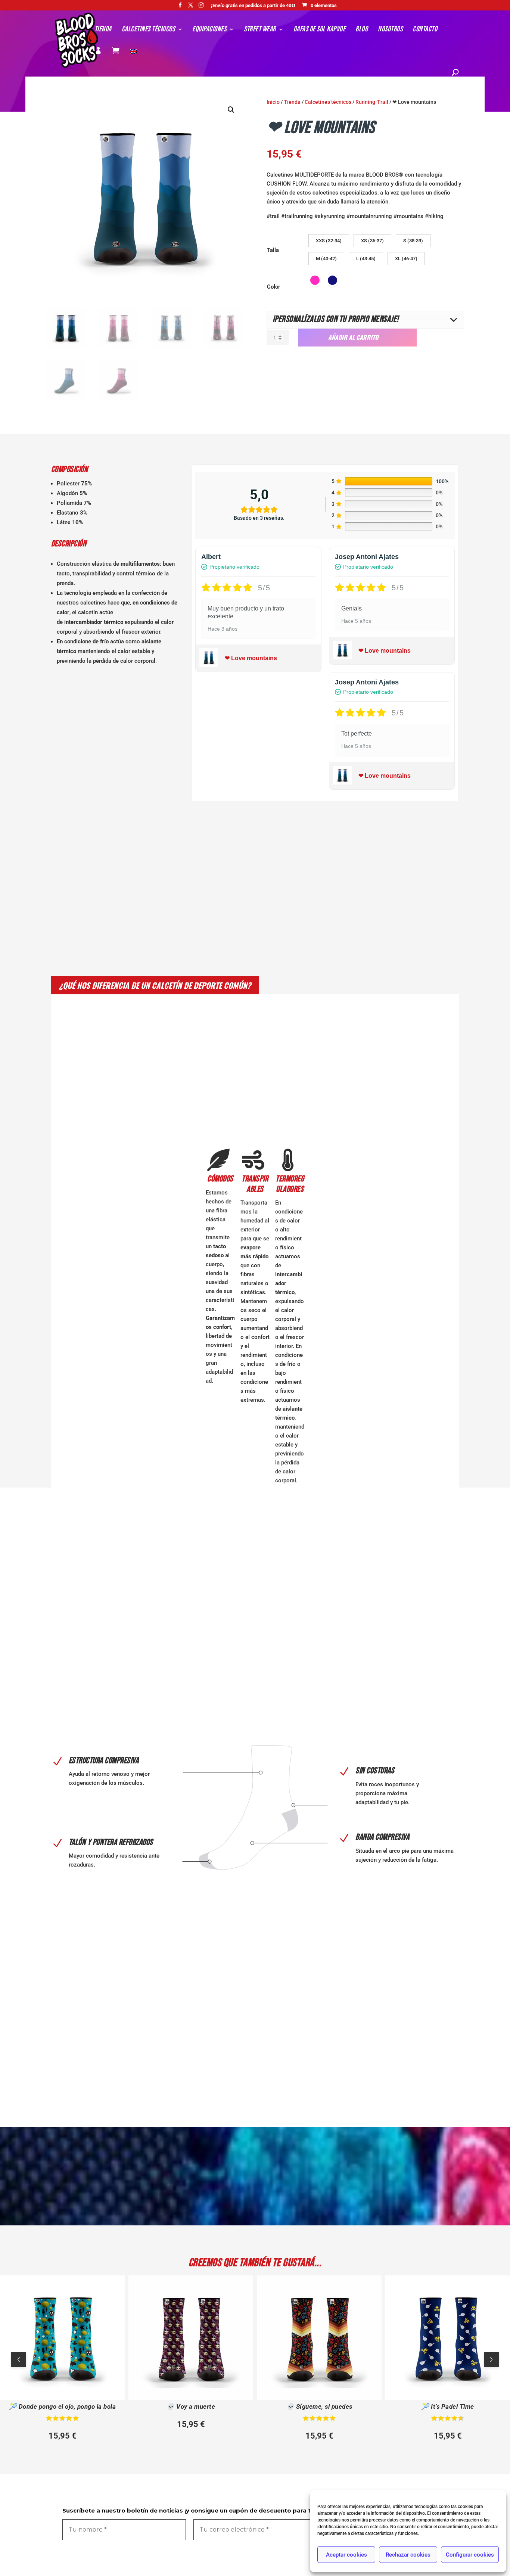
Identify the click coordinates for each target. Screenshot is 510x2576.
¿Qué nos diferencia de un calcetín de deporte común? (155, 985)
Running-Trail (372, 102)
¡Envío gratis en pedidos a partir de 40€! (253, 6)
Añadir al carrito (353, 337)
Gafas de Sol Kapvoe (320, 30)
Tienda (103, 30)
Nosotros (390, 30)
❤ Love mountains (251, 658)
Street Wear (260, 30)
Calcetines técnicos (148, 30)
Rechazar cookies (408, 2555)
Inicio (273, 102)
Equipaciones (209, 30)
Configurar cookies (470, 2555)
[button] (231, 110)
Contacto (425, 30)
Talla (273, 250)
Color (274, 287)
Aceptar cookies (346, 2555)
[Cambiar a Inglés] (133, 60)
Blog (362, 30)
